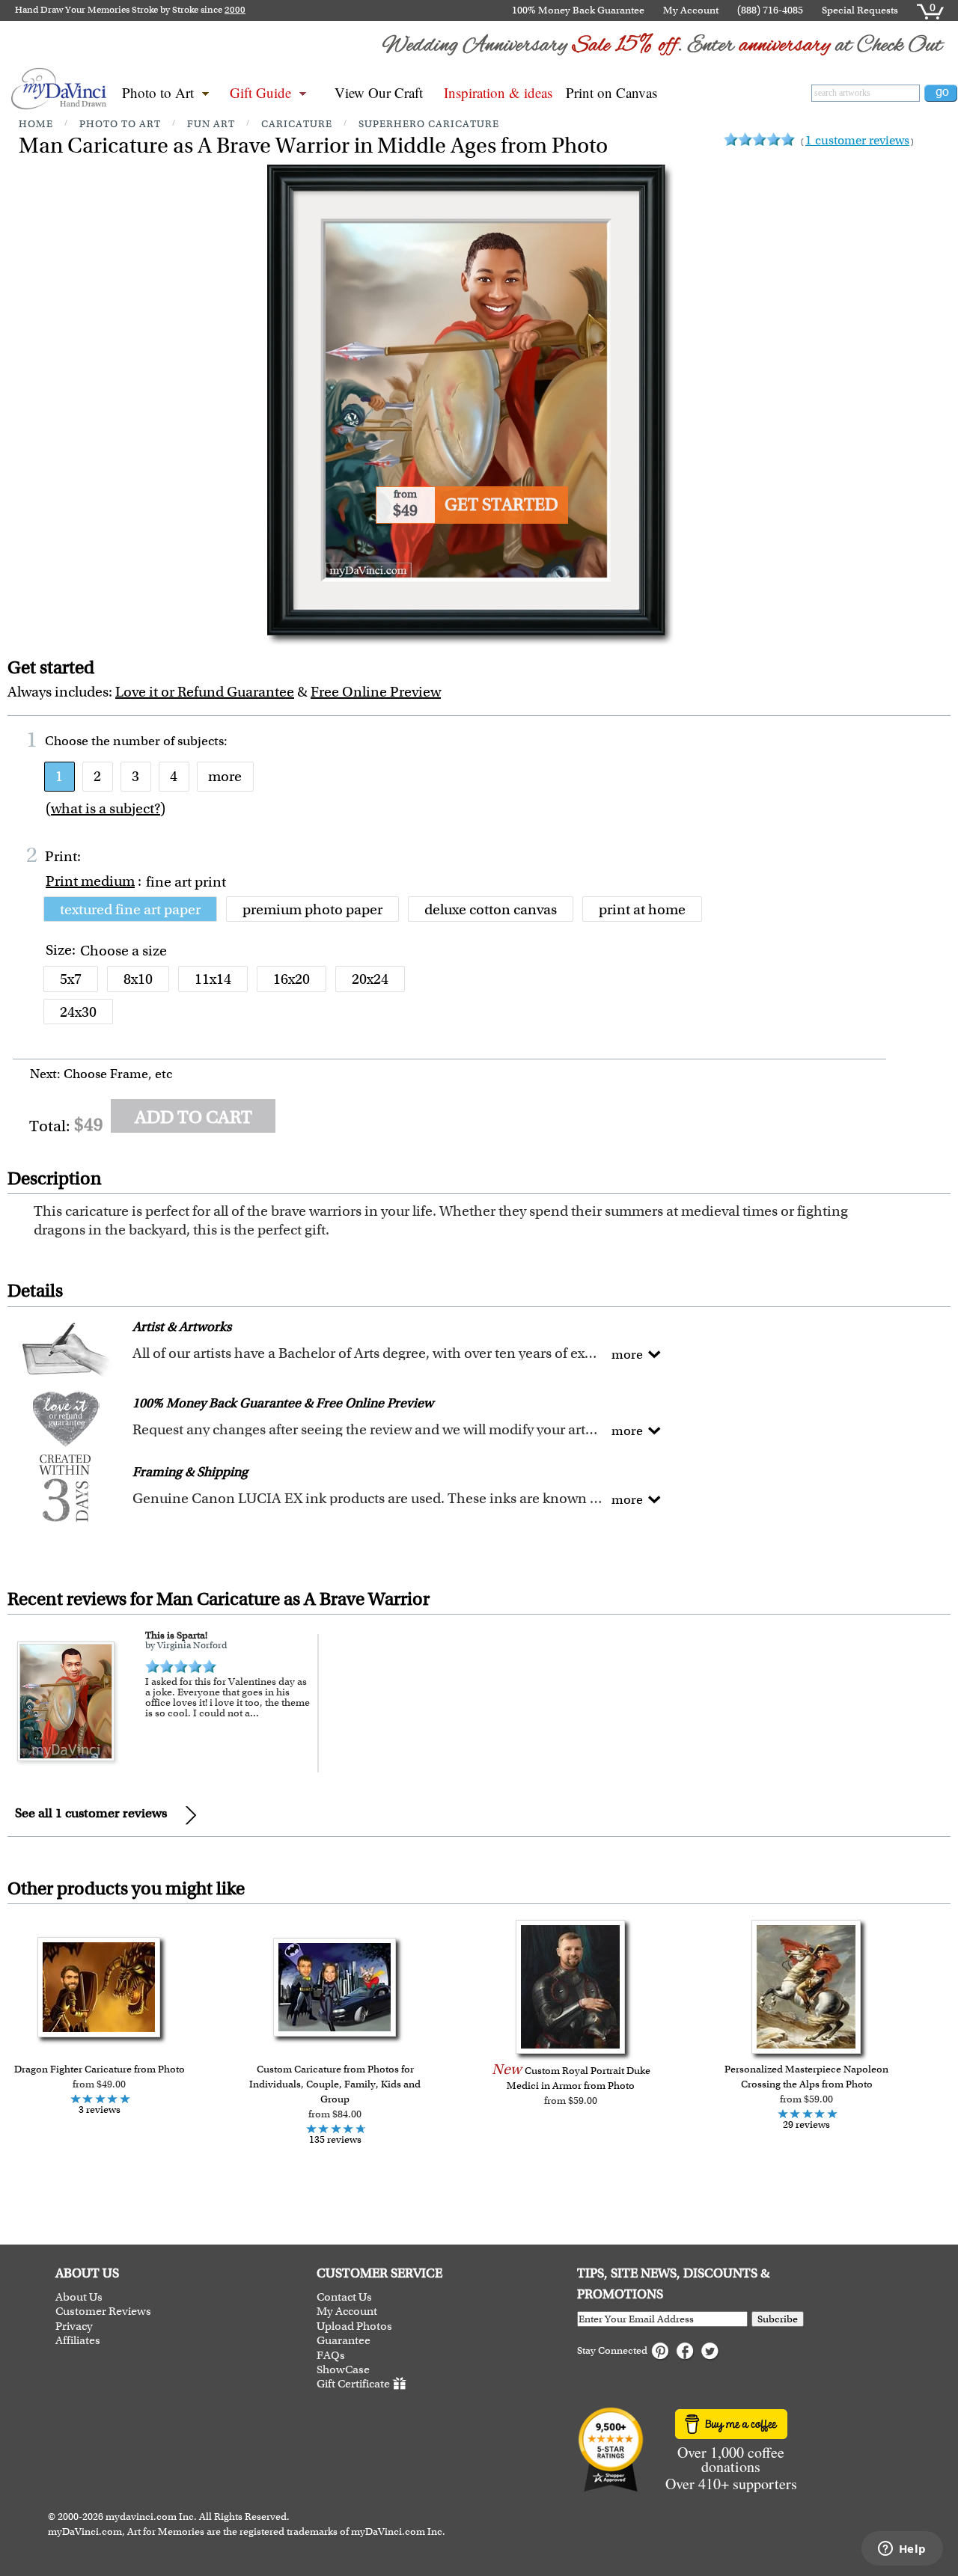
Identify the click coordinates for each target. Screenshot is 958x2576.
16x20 (292, 979)
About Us (79, 2297)
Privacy (74, 2326)
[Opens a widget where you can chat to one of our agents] (902, 2550)
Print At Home (642, 909)
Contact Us (344, 2297)
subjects (201, 741)
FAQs (331, 2356)
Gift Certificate (353, 2384)
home (36, 124)
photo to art (120, 124)
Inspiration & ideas (498, 92)
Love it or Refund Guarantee (205, 692)
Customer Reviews (103, 2312)
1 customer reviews (857, 140)
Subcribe (778, 2319)
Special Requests (860, 10)
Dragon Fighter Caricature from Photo (100, 2069)
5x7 (71, 979)
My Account (691, 10)
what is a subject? (106, 808)
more (225, 776)
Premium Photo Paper (312, 909)
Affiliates (78, 2341)
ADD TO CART (193, 1117)
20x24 (370, 979)
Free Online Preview (376, 692)
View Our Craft (379, 92)
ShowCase (343, 2370)
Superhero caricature (429, 124)
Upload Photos (354, 2326)
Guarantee (344, 2341)
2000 (235, 10)
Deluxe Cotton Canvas (491, 909)
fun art (211, 124)
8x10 (138, 979)
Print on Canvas (611, 92)
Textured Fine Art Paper (130, 909)
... (254, 1713)
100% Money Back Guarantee (578, 10)
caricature (297, 124)
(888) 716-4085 (770, 10)
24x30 (78, 1012)
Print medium (90, 881)
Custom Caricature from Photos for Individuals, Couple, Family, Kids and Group (335, 2084)
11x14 (213, 979)
